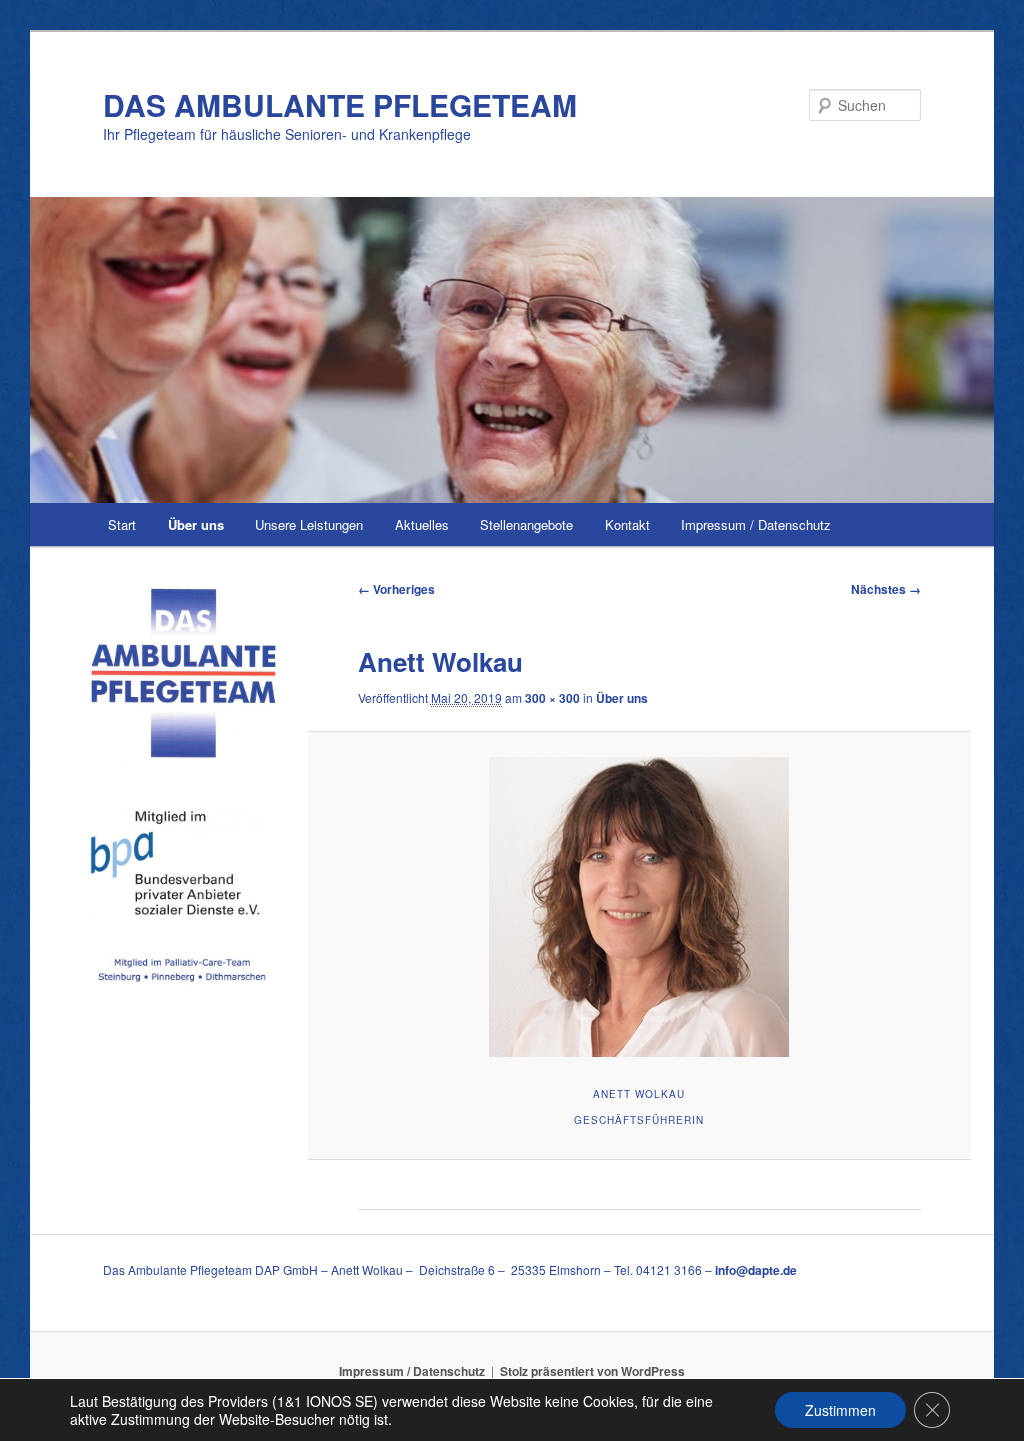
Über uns (196, 524)
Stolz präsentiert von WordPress (592, 1371)
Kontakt (627, 524)
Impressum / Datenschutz (756, 524)
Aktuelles (422, 524)
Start (122, 524)
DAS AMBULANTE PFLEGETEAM (340, 104)
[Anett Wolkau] (639, 907)
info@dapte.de (756, 1270)
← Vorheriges (396, 589)
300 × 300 (552, 698)
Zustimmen (840, 1410)
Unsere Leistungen (309, 524)
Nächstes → (886, 589)
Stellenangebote (526, 524)
